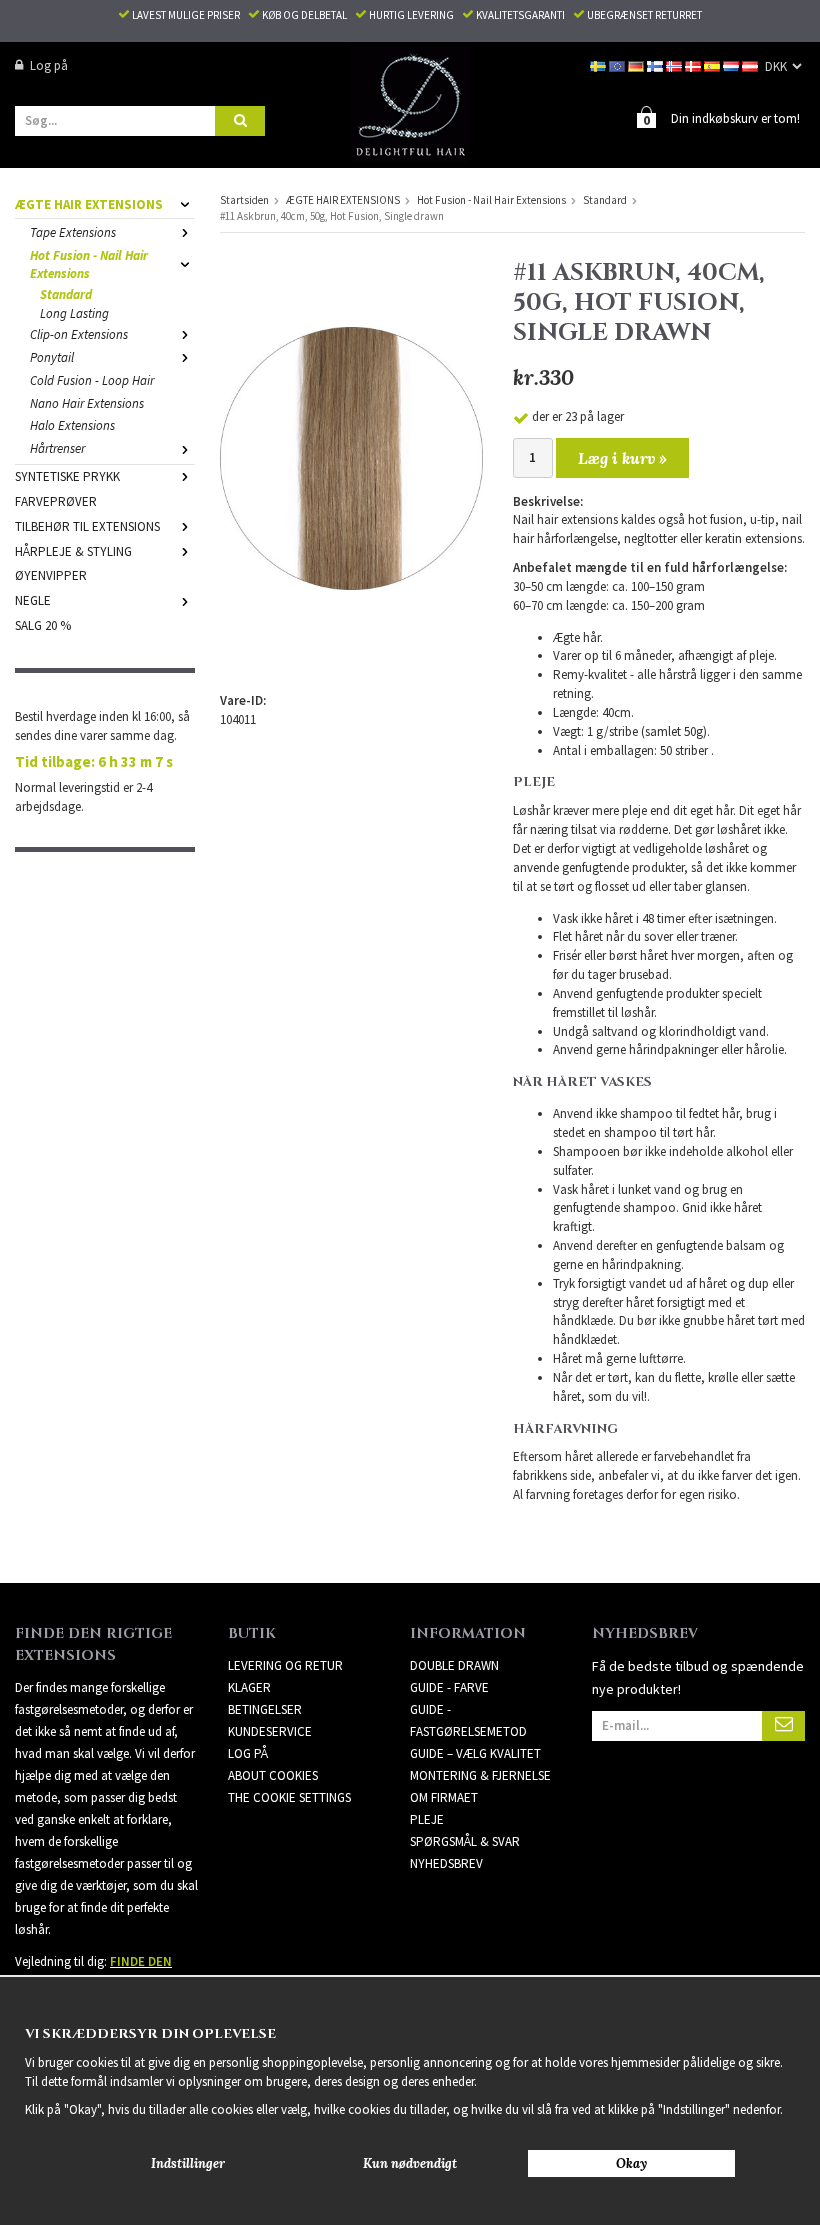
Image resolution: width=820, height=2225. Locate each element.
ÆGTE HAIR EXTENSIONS (89, 204)
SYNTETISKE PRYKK (67, 476)
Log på (49, 65)
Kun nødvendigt (410, 2163)
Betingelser (265, 1709)
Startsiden (244, 200)
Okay (631, 2163)
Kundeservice (270, 1731)
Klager (249, 1687)
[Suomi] (656, 65)
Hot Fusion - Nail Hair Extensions (89, 265)
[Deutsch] (637, 65)
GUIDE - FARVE (449, 1687)
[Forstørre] (351, 457)
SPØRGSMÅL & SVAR (465, 1841)
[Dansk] (694, 65)
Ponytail (52, 357)
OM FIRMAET (444, 1797)
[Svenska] (599, 65)
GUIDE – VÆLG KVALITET (475, 1753)
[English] (618, 65)
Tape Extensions (73, 232)
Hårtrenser (57, 448)
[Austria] (751, 65)
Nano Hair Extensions (87, 403)
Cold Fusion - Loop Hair (92, 380)
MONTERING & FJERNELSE (480, 1775)
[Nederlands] (732, 65)
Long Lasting (74, 313)
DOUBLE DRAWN (454, 1665)
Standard (66, 294)
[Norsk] (675, 65)
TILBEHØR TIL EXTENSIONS (87, 526)
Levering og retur (285, 1665)
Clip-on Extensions (79, 334)
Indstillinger (188, 2163)
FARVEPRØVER (56, 501)
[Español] (713, 65)
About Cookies (273, 1775)
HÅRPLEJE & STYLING (73, 551)
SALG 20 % (43, 625)
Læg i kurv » (622, 458)
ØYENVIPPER (51, 575)
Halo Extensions (72, 425)
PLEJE (427, 1819)
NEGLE (33, 600)
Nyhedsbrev (446, 1863)
